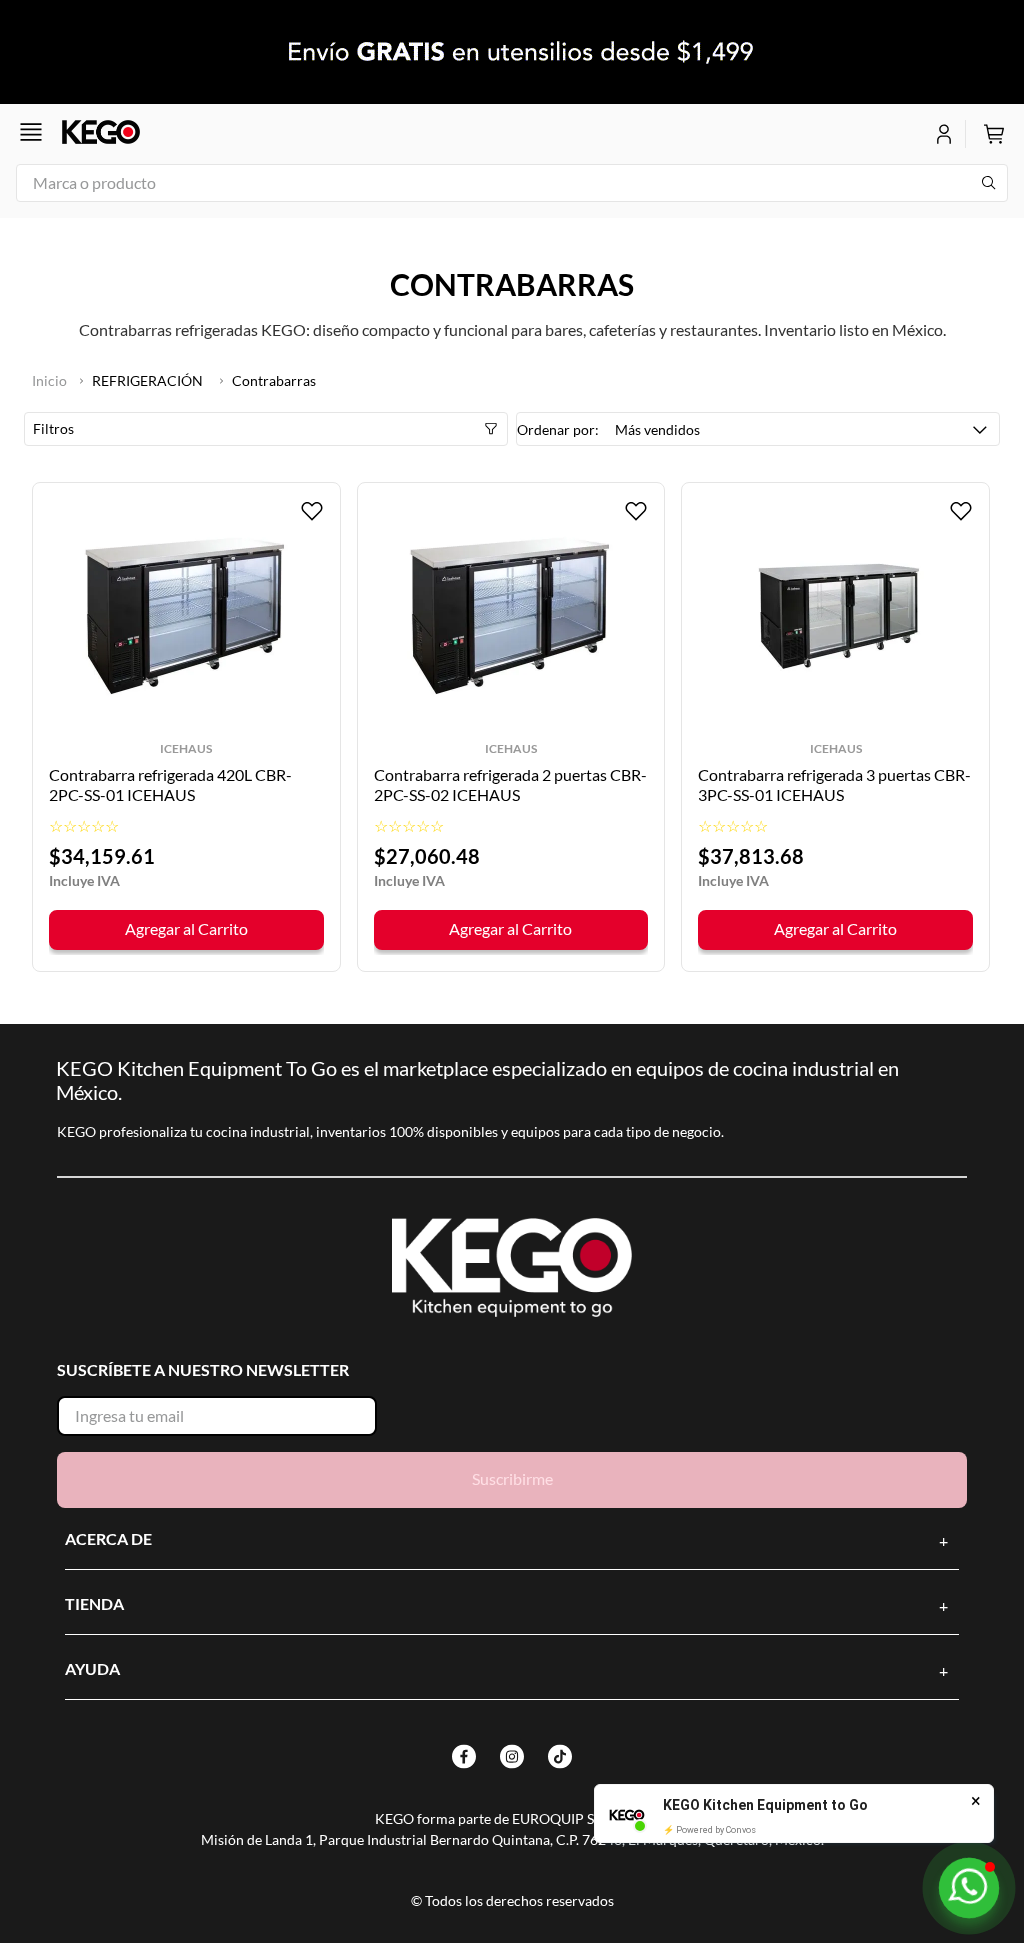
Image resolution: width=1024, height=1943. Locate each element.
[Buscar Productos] (989, 183)
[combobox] (512, 183)
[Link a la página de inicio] (49, 381)
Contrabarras (274, 380)
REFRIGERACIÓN (147, 380)
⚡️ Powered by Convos (709, 1830)
